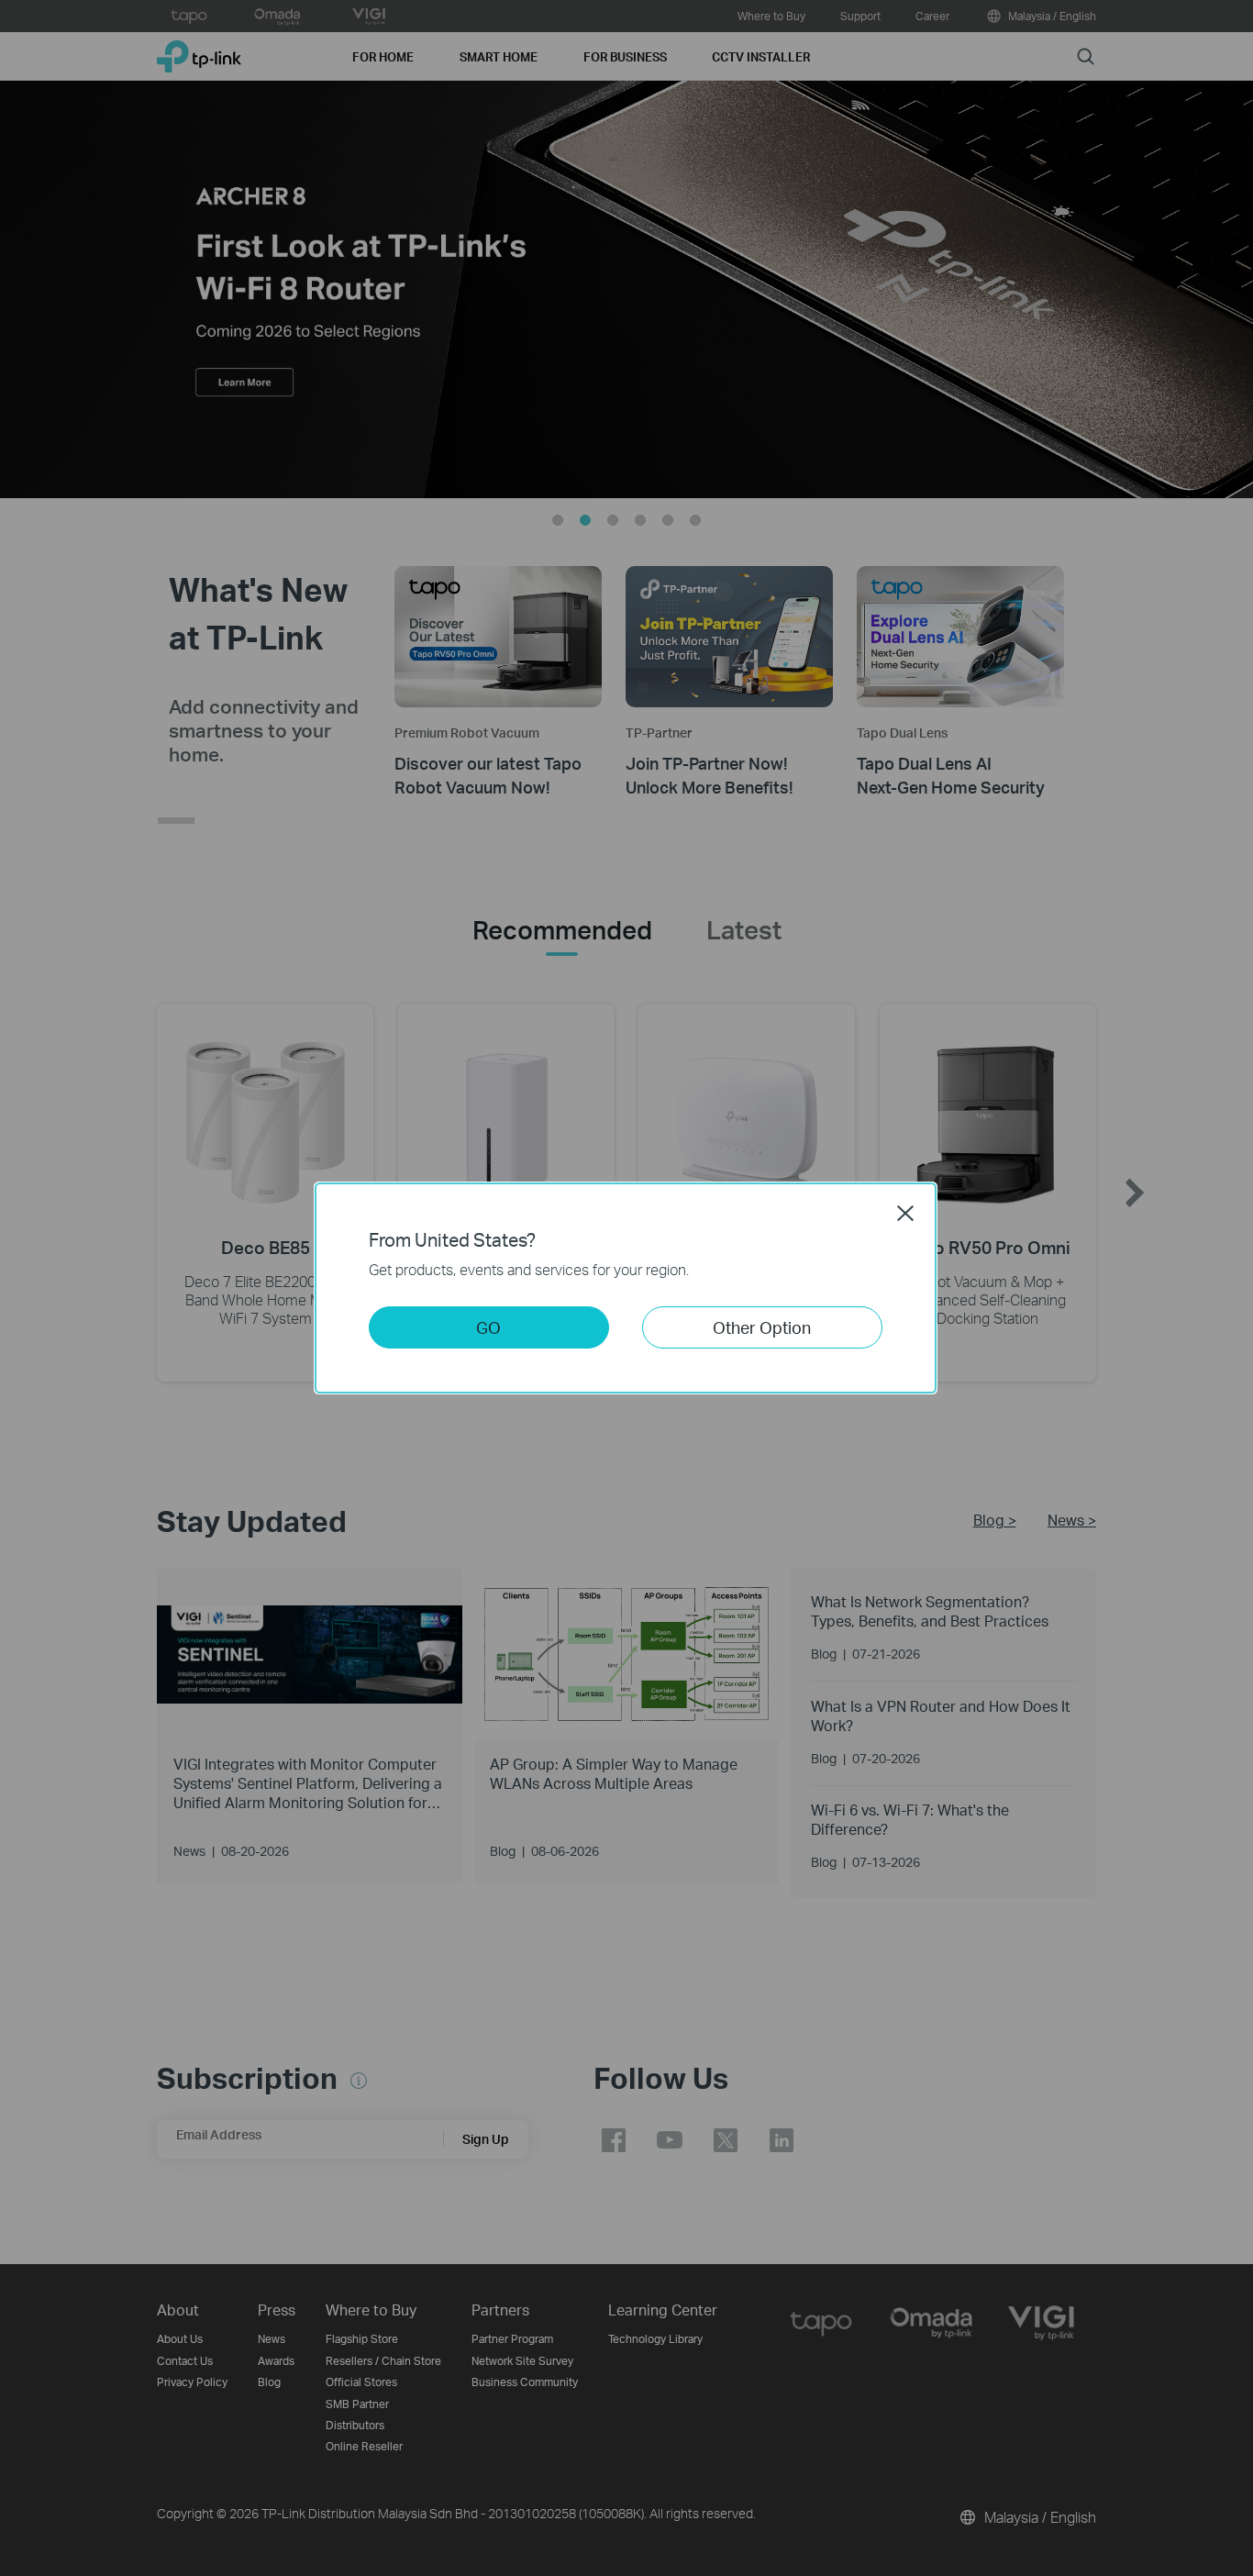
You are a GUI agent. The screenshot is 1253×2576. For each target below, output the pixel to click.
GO (488, 1327)
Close (905, 1213)
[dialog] (626, 1288)
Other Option (762, 1327)
